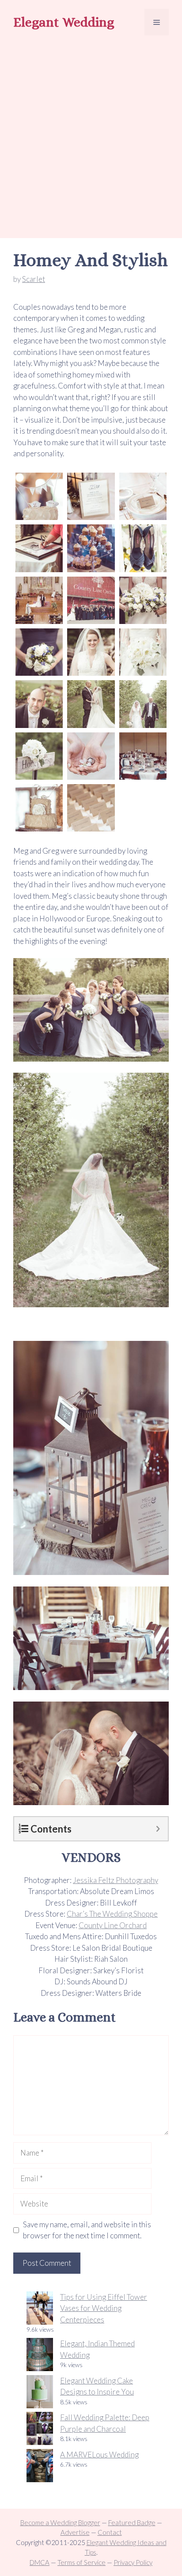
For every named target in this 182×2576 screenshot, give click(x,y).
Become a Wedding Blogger (60, 2522)
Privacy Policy (133, 2562)
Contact (110, 2532)
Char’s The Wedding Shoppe (112, 1914)
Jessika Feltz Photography (116, 1880)
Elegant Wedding (64, 22)
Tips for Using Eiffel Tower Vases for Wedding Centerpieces (104, 2308)
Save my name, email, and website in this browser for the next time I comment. (87, 2230)
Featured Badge (132, 2522)
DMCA (40, 2562)
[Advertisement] (91, 138)
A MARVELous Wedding (99, 2455)
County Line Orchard (113, 1925)
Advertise (75, 2532)
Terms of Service (82, 2562)
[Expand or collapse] (158, 1829)
